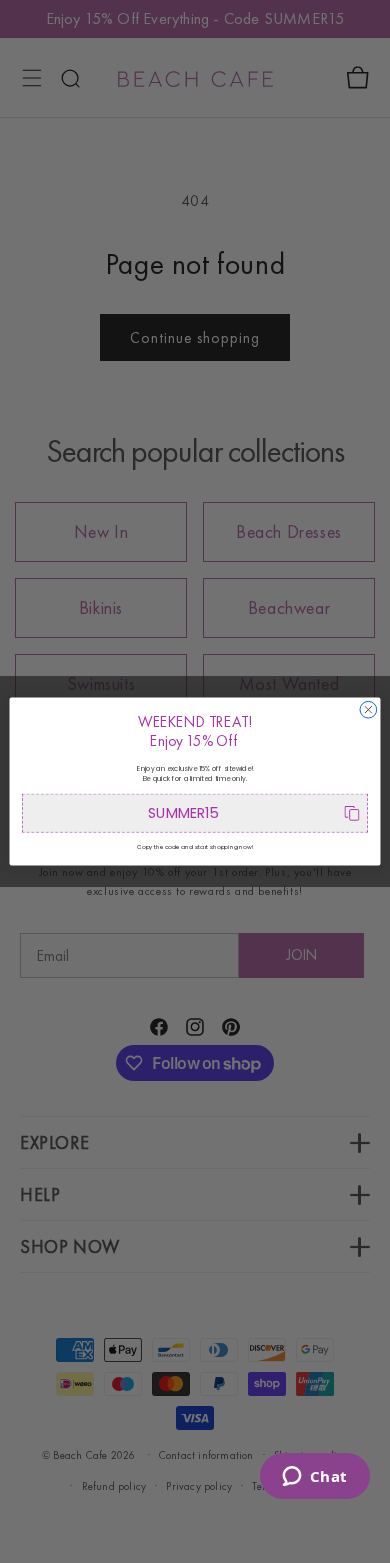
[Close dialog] (368, 709)
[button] (195, 813)
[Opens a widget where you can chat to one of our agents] (314, 1478)
